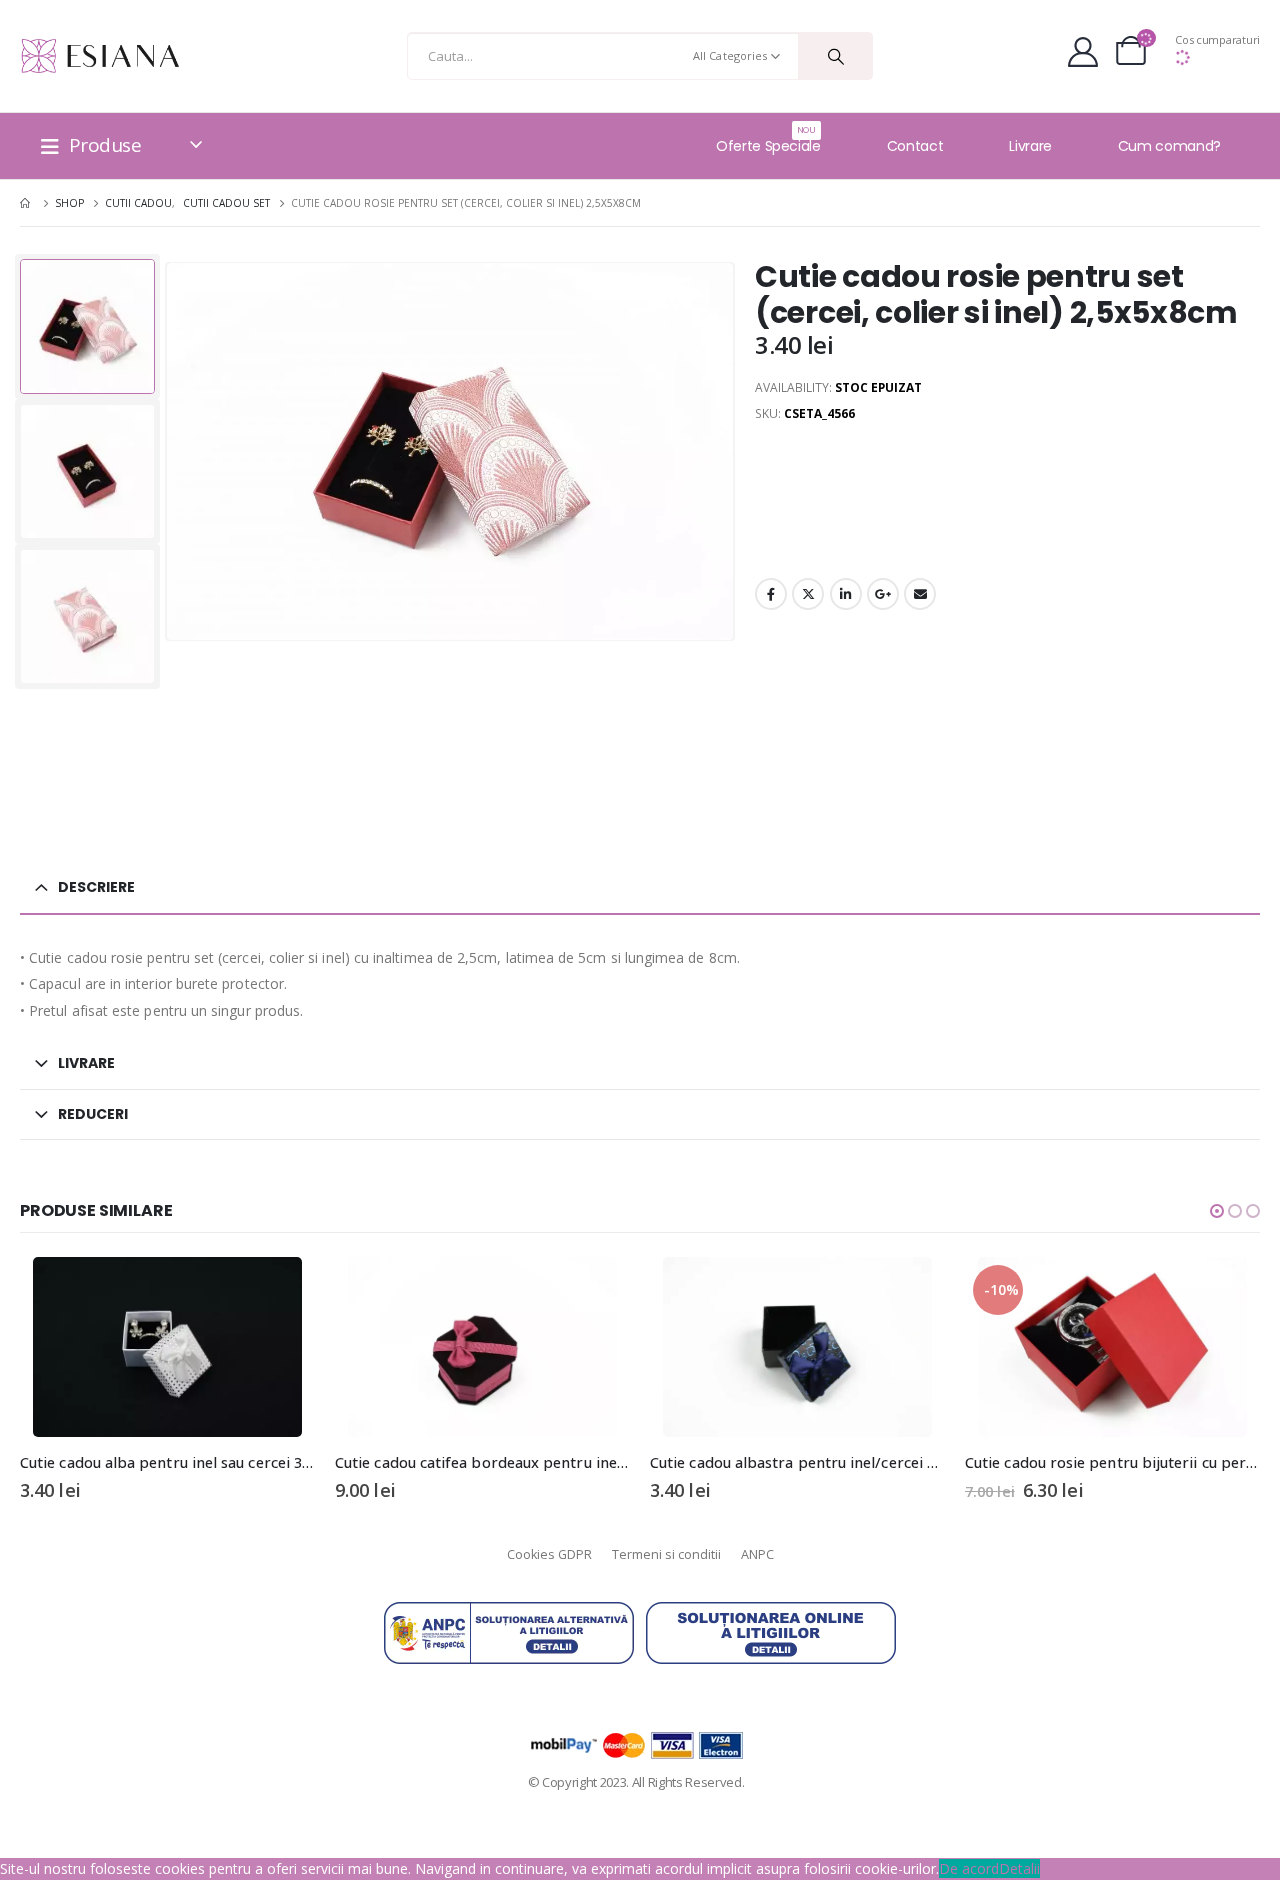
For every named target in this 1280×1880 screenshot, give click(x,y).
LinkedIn (846, 594)
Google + (883, 594)
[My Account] (1083, 56)
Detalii (1019, 1868)
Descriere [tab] (96, 887)
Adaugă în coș (282, 1290)
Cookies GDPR (549, 1554)
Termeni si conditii (666, 1554)
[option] (87, 326)
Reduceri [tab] (93, 1114)
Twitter (808, 594)
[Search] (835, 56)
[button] (1217, 1211)
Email (920, 594)
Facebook (771, 594)
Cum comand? (1169, 146)
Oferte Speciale (768, 140)
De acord (969, 1868)
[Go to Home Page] (27, 203)
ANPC (757, 1554)
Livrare (1030, 146)
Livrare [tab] (86, 1063)
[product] (167, 1347)
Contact (915, 146)
